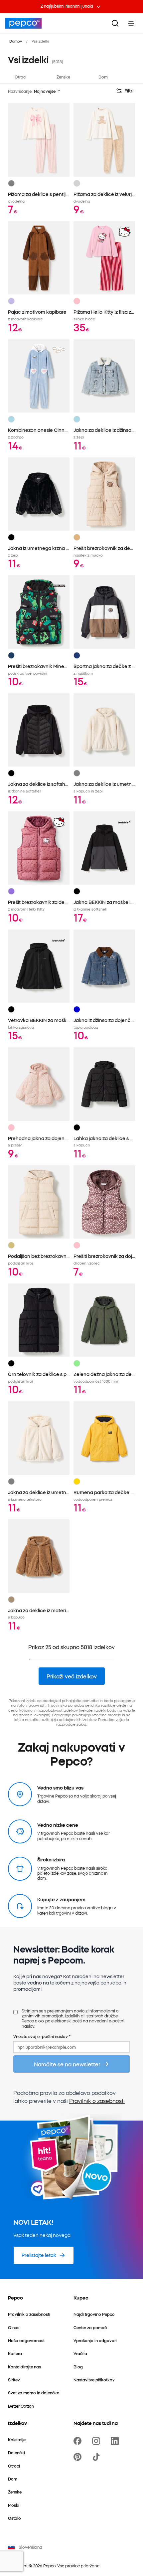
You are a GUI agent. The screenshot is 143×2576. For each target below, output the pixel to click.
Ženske (63, 77)
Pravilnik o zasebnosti (97, 2101)
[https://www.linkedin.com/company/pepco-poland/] (116, 2441)
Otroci (21, 77)
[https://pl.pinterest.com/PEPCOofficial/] (79, 2457)
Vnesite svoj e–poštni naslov (42, 2036)
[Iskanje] (115, 23)
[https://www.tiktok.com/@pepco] (97, 2457)
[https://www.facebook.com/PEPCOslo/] (79, 2441)
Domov (16, 41)
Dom (103, 77)
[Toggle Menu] (131, 23)
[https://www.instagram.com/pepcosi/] (97, 2441)
